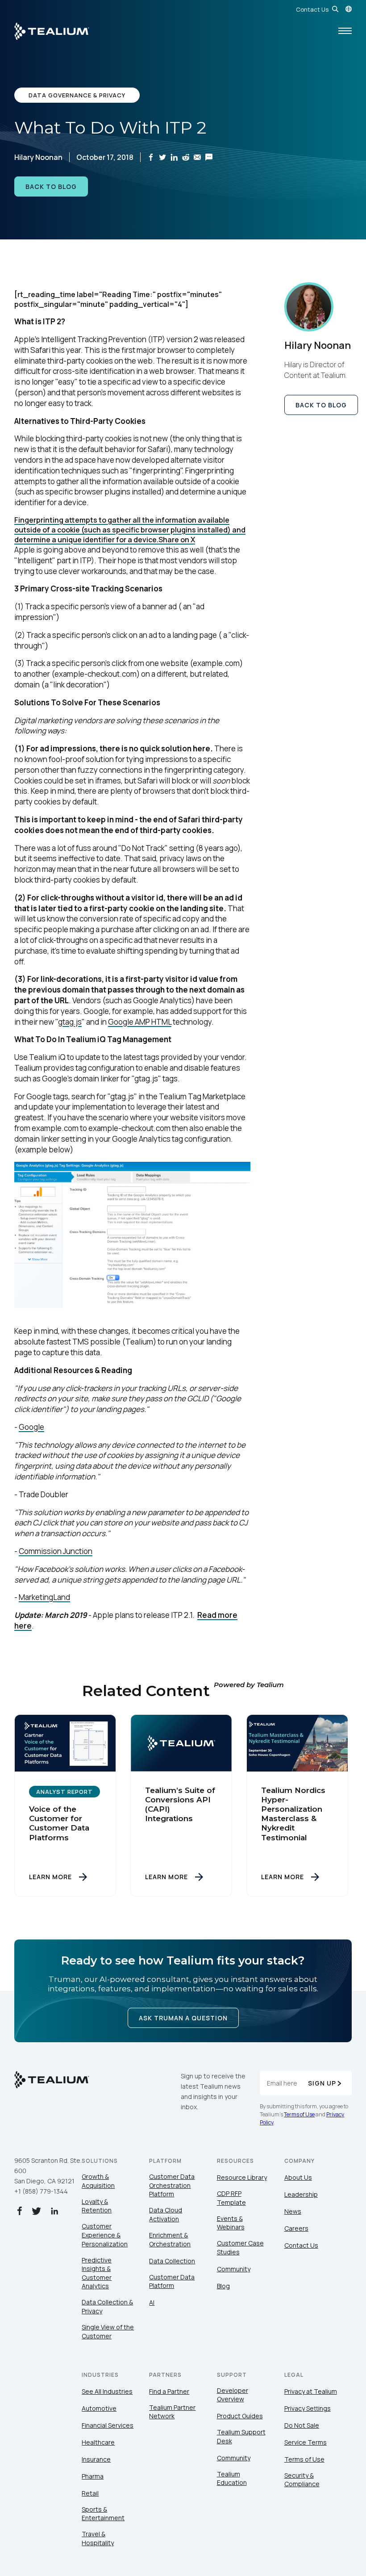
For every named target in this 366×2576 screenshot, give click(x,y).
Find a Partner (169, 2391)
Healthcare (98, 2442)
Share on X (177, 540)
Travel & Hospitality (98, 2538)
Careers (296, 2228)
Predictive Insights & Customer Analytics (97, 2273)
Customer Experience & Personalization (105, 2235)
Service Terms (306, 2442)
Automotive (99, 2408)
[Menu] (345, 31)
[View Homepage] (52, 31)
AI (152, 2302)
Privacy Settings (308, 2408)
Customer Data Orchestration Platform (172, 2185)
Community (234, 2269)
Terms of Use (299, 2114)
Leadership (301, 2194)
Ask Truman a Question (183, 2018)
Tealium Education (232, 2478)
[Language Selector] (349, 9)
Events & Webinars (231, 2223)
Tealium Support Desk (241, 2436)
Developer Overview (233, 2395)
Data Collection (172, 2261)
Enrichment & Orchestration (170, 2239)
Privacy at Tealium (311, 2391)
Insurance (96, 2459)
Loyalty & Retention (97, 2206)
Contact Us (312, 9)
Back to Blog (51, 186)
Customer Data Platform (172, 2281)
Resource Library (242, 2177)
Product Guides (240, 2416)
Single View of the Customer (108, 2331)
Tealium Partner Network (172, 2412)
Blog (223, 2286)
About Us (298, 2177)
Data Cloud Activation (166, 2214)
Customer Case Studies (240, 2247)
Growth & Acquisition (98, 2181)
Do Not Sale (302, 2425)
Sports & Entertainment (103, 2514)
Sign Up (322, 2083)
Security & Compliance (302, 2480)
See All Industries (107, 2391)
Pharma (93, 2476)
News (293, 2211)
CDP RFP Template (231, 2198)
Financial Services (108, 2425)
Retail (90, 2493)
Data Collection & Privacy (107, 2306)
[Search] (335, 9)
